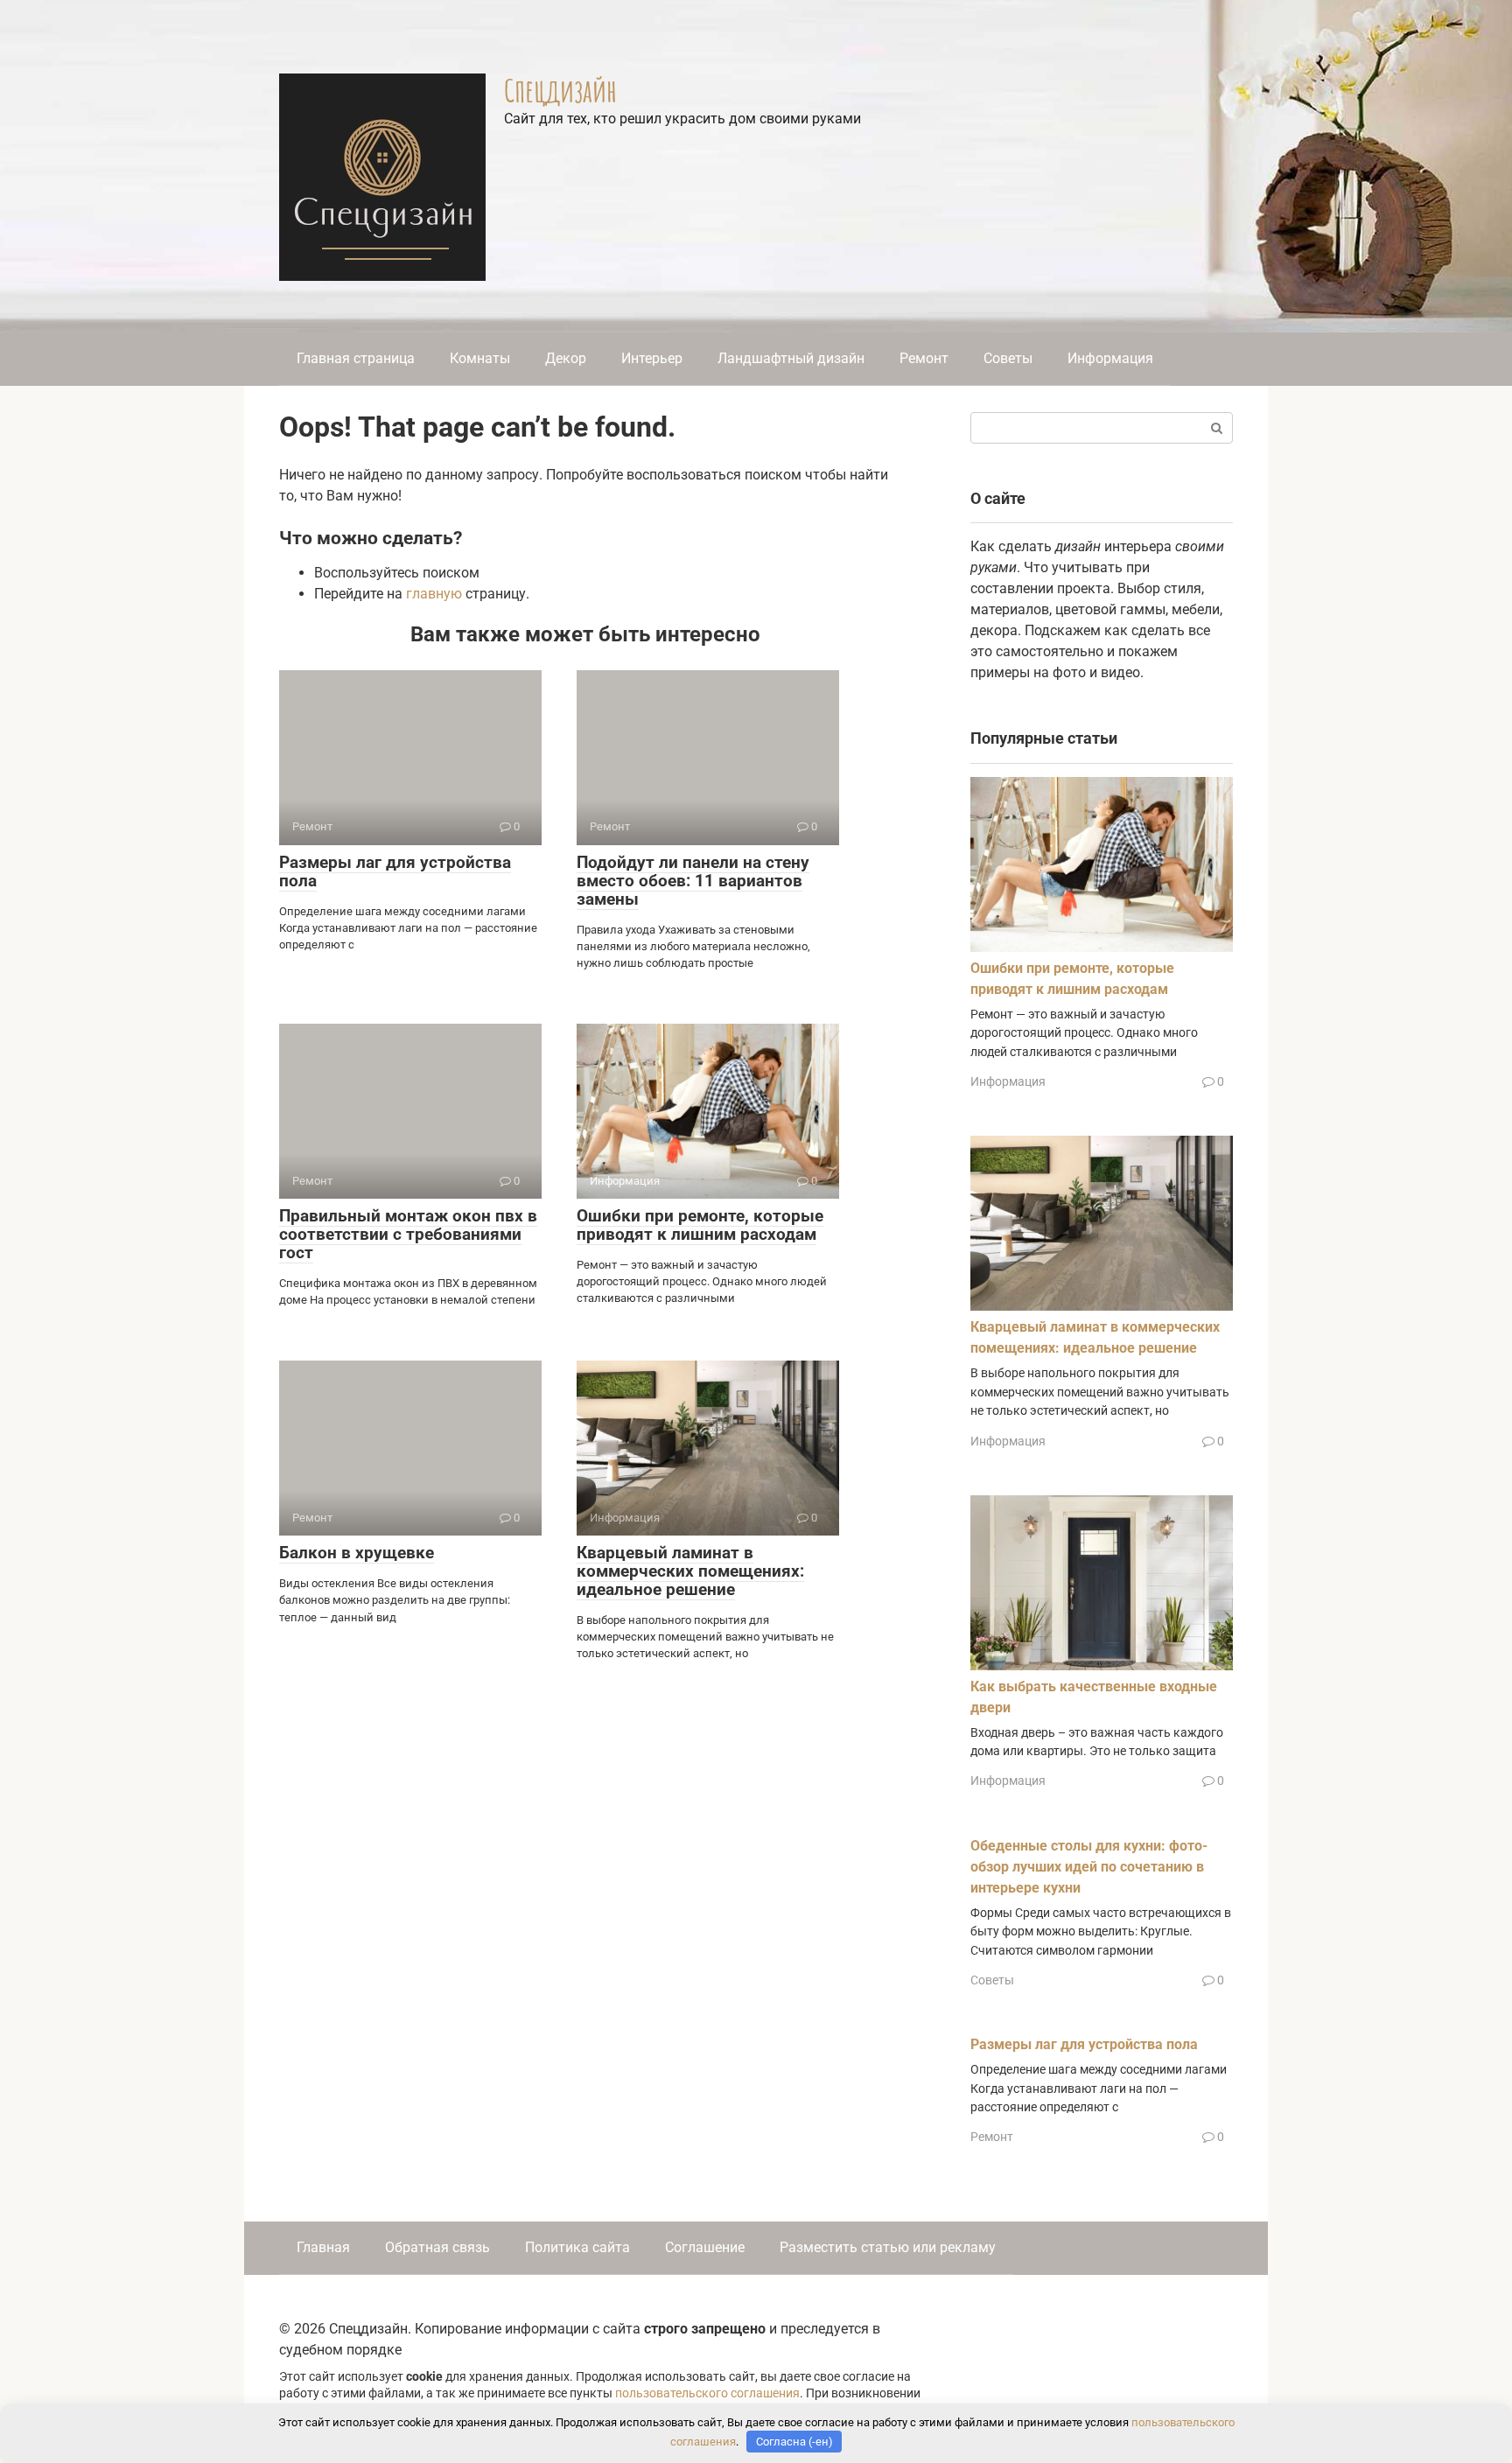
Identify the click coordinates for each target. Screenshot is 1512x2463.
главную (434, 594)
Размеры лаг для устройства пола (395, 871)
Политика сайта (577, 2247)
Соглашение (705, 2247)
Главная (323, 2247)
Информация (1110, 358)
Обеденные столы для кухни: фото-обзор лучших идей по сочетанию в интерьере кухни (1089, 1867)
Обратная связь (437, 2247)
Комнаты (480, 358)
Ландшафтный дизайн (791, 358)
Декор (566, 358)
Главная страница (356, 358)
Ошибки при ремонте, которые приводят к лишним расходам (700, 1225)
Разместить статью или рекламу (888, 2247)
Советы (1008, 358)
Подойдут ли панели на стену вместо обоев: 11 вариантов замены (693, 881)
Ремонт (924, 358)
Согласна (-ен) (794, 2442)
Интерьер (652, 358)
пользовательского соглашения (707, 2393)
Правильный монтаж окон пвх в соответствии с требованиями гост (408, 1234)
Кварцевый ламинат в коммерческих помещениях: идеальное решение (690, 1571)
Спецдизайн (560, 90)
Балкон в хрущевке (357, 1553)
